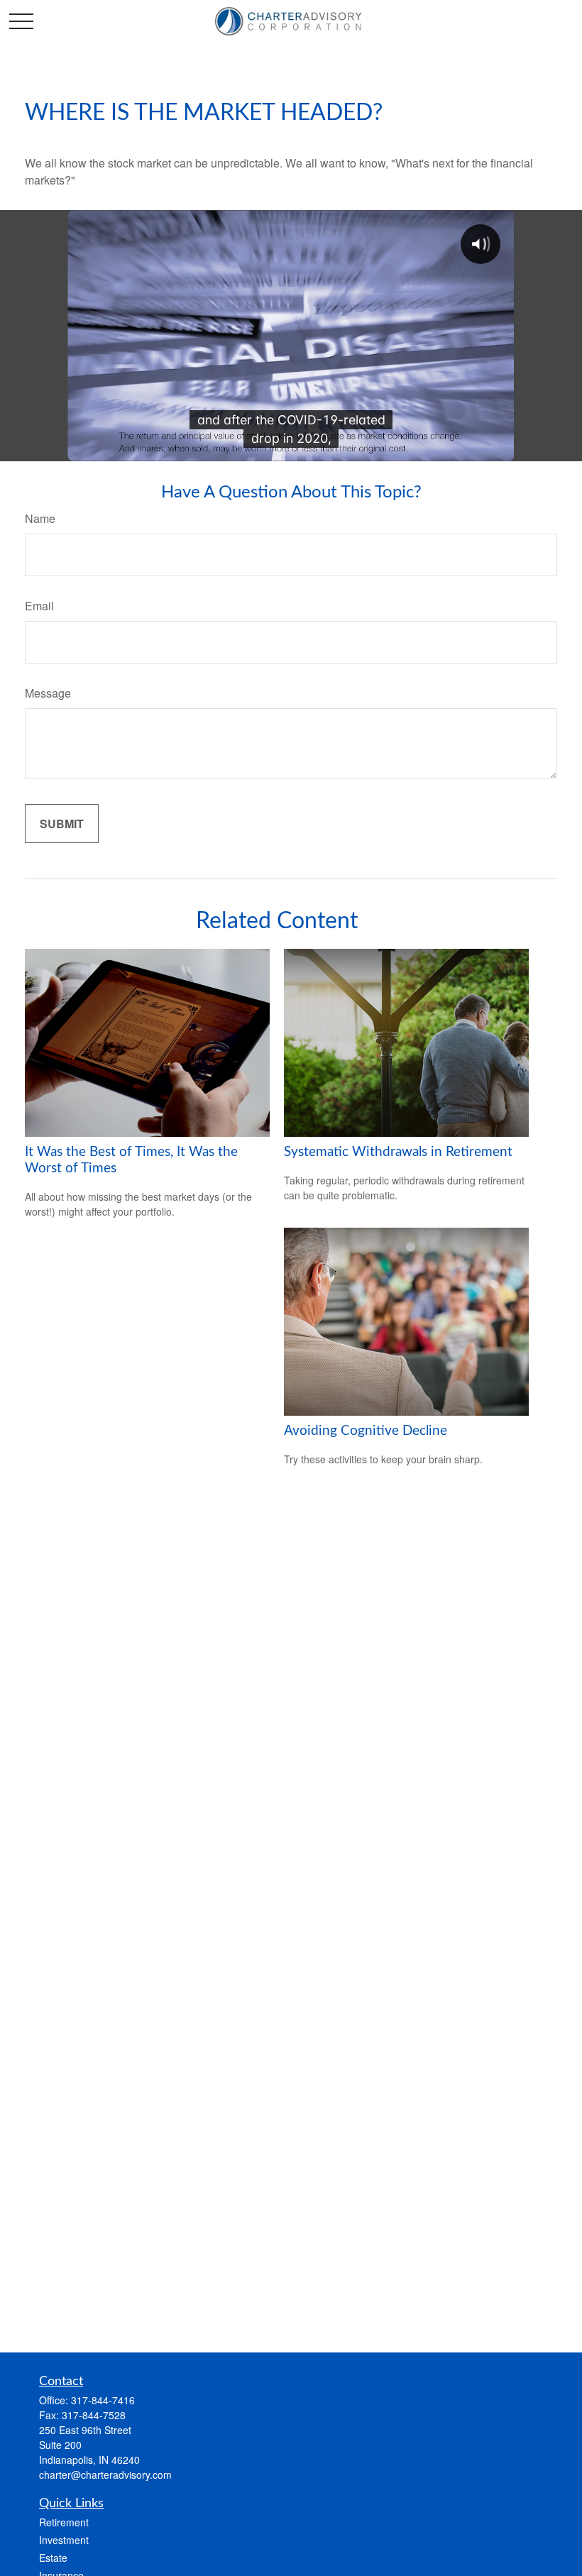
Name (40, 518)
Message (48, 693)
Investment (64, 2540)
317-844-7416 (103, 2400)
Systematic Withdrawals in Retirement (398, 1152)
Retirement (64, 2522)
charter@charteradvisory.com (105, 2475)
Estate (53, 2558)
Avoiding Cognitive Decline (366, 1431)
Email (39, 606)
